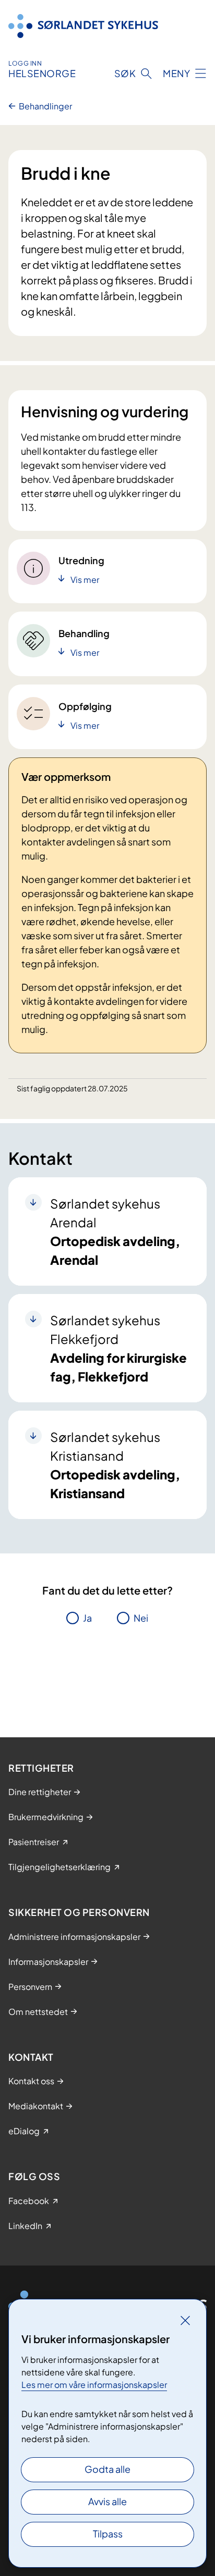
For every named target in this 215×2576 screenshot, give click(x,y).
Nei (141, 1618)
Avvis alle (107, 2501)
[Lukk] (185, 2320)
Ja (87, 1618)
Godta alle (107, 2469)
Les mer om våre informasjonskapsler (94, 2385)
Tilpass (108, 2534)
